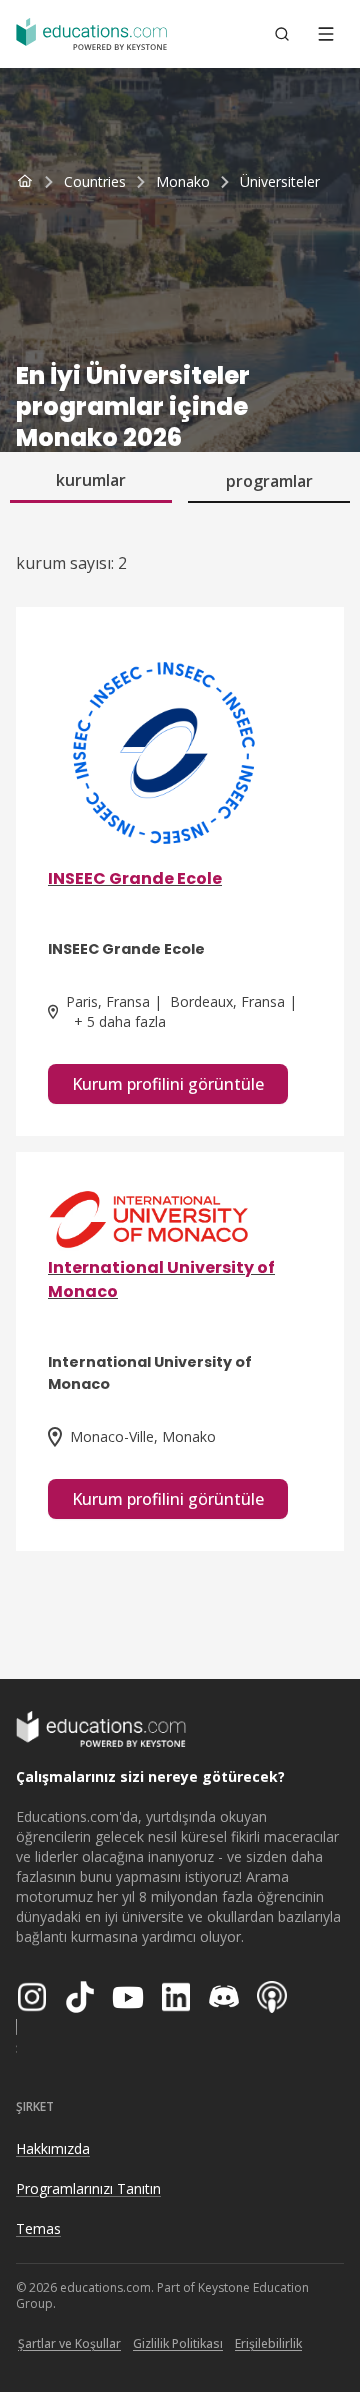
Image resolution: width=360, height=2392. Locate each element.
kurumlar (91, 480)
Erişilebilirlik (268, 2343)
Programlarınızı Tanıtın (88, 2188)
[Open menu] (326, 34)
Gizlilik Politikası (178, 2343)
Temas (38, 2228)
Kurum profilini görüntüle (168, 1084)
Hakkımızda (53, 2148)
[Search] (282, 34)
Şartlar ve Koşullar (69, 2343)
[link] (280, 182)
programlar (269, 481)
